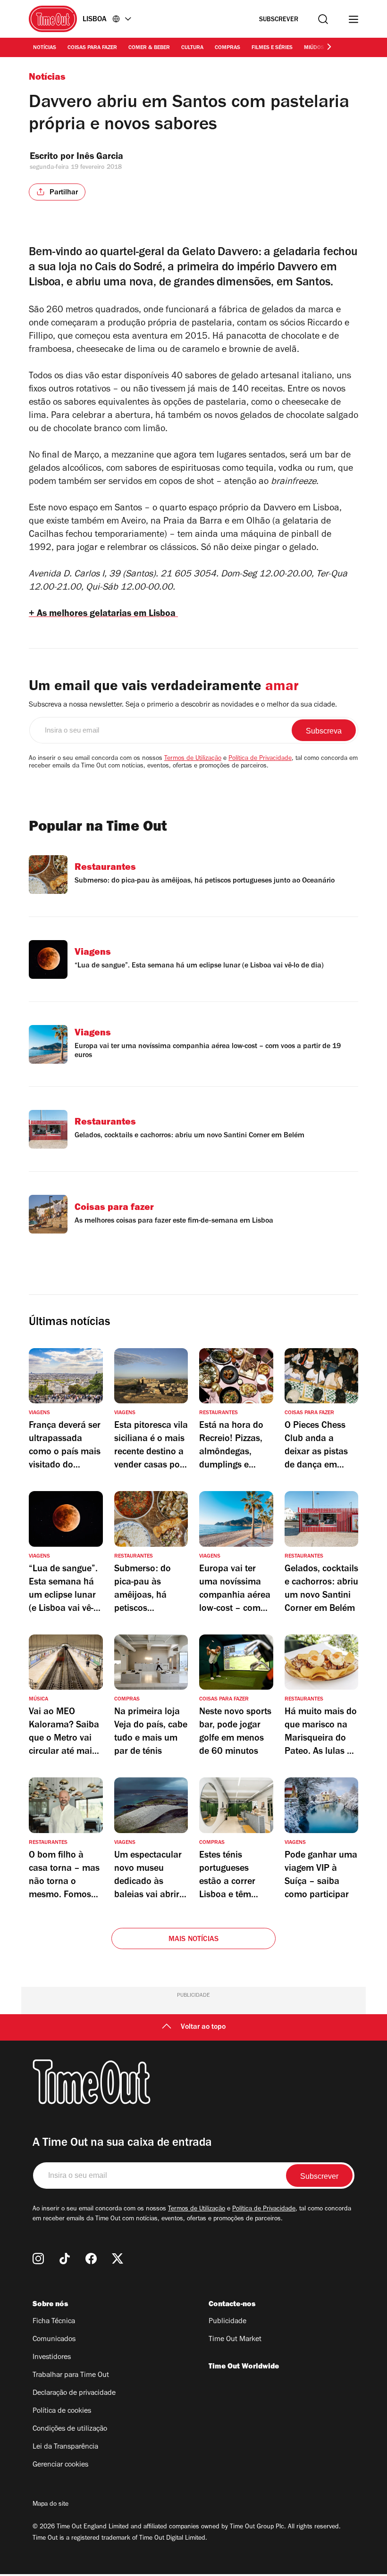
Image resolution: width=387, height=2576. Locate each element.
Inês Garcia (100, 158)
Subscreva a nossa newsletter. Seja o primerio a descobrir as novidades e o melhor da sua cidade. (183, 705)
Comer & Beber (149, 48)
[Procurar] (323, 19)
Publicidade (227, 2322)
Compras (227, 48)
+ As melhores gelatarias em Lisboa (103, 615)
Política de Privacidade (260, 759)
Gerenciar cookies (60, 2465)
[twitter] (118, 2259)
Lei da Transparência (65, 2447)
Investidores (52, 2358)
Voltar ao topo (203, 2027)
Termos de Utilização (193, 759)
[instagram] (38, 2259)
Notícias (45, 48)
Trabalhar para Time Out (71, 2376)
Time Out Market (235, 2340)
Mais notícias (194, 1940)
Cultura (192, 48)
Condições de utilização (70, 2429)
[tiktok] (65, 2259)
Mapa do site (50, 2505)
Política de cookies (62, 2411)
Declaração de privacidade (74, 2393)
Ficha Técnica (54, 2322)
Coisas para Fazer (92, 48)
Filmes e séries (272, 48)
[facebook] (91, 2259)
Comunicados (54, 2340)
